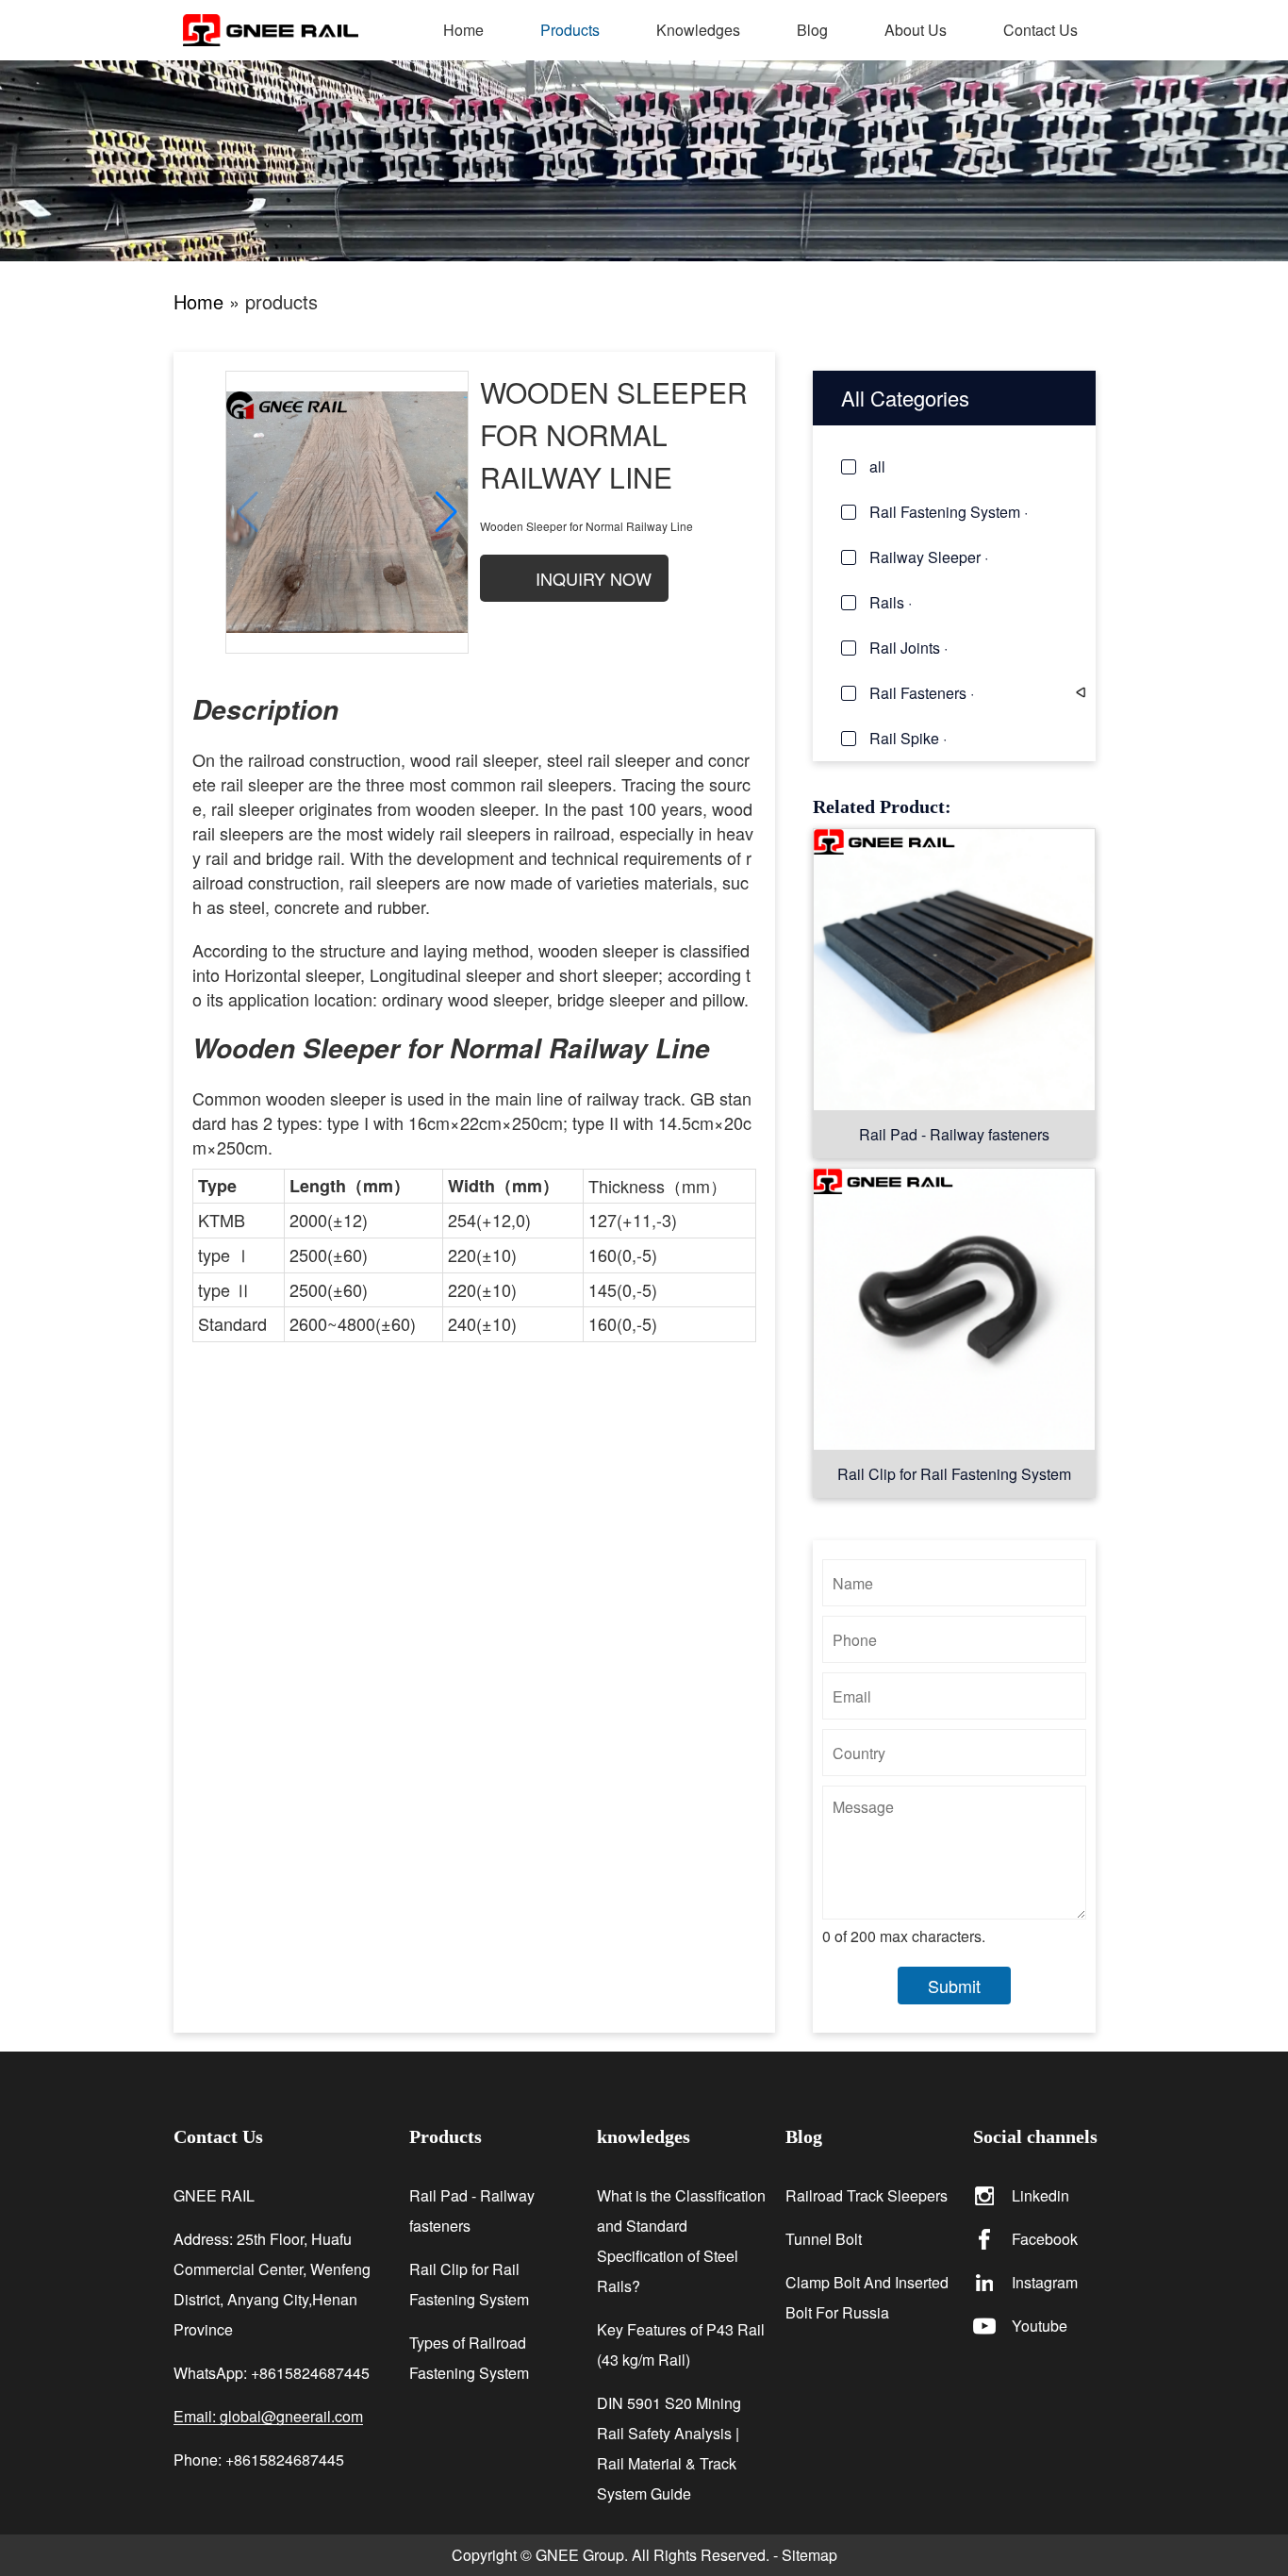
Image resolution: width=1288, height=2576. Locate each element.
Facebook (1045, 2239)
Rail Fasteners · (922, 693)
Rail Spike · (908, 738)
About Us (916, 30)
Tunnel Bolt (824, 2239)
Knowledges (698, 30)
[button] (446, 512)
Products (570, 30)
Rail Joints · (908, 648)
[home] (299, 30)
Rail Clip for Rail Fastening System (954, 1474)
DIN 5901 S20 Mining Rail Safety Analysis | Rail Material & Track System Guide (669, 2448)
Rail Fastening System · (949, 512)
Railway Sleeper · (929, 557)
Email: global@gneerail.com (268, 2417)
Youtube (1040, 2326)
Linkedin (1040, 2195)
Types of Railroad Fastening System (469, 2358)
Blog (812, 30)
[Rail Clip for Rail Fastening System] (954, 1309)
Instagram (1045, 2282)
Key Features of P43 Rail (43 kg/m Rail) (681, 2344)
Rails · (891, 602)
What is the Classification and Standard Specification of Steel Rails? (681, 2241)
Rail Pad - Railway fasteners (954, 1134)
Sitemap (809, 2555)
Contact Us (1040, 30)
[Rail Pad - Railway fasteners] (954, 969)
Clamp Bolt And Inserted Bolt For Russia (867, 2297)
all (877, 466)
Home (463, 30)
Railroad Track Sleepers (867, 2195)
